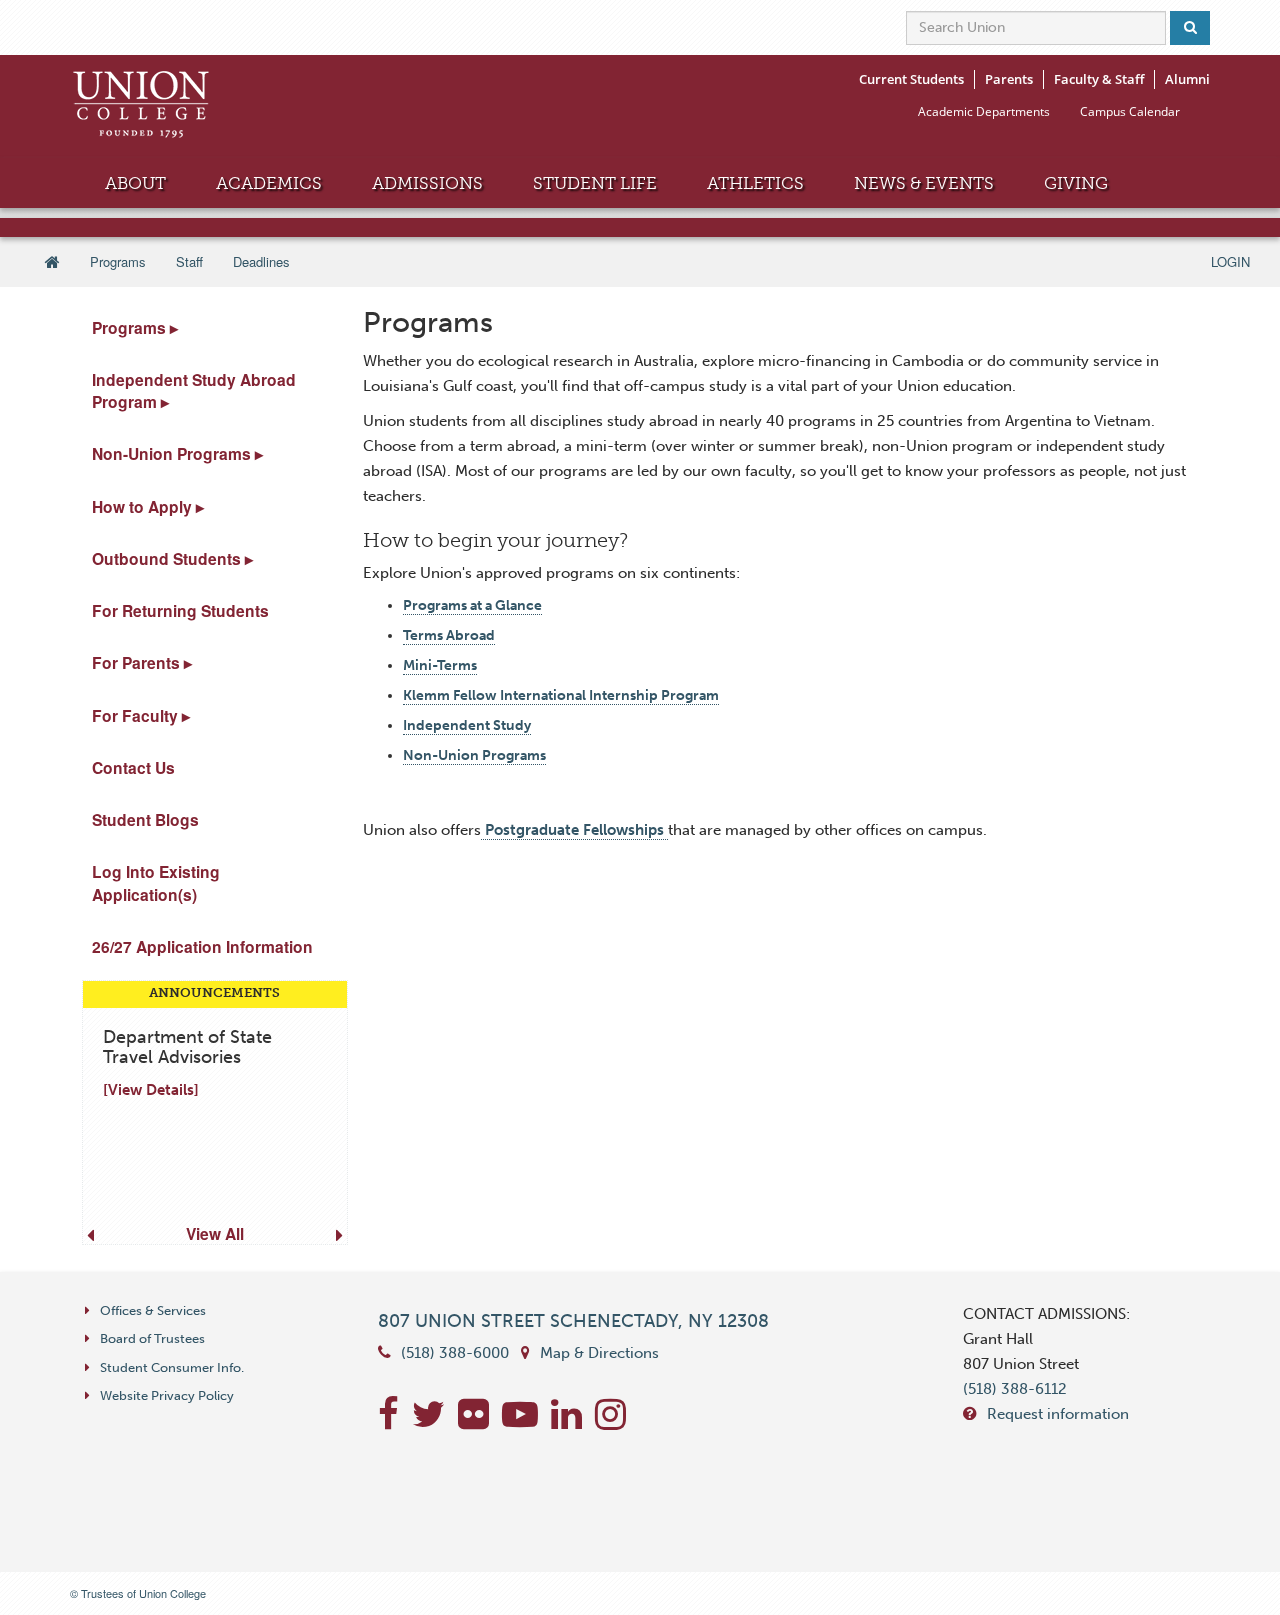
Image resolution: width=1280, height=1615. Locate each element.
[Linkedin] (573, 1421)
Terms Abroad (449, 635)
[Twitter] (435, 1421)
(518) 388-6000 (455, 1353)
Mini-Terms (440, 665)
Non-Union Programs (474, 755)
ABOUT (135, 183)
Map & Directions (599, 1353)
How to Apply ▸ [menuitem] (148, 506)
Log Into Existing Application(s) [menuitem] (156, 882)
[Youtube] (526, 1421)
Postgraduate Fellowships (574, 830)
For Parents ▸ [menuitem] (142, 662)
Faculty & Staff (1099, 79)
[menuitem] (209, 1112)
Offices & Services (153, 1310)
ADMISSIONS (427, 183)
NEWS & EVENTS (924, 183)
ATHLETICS (755, 183)
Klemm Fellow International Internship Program (561, 695)
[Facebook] (395, 1421)
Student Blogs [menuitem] (145, 819)
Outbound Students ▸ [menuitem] (172, 558)
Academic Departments (984, 111)
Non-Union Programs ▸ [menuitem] (177, 453)
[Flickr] (480, 1421)
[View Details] (151, 1090)
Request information (1058, 1414)
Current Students (911, 79)
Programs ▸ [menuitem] (135, 327)
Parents (1009, 79)
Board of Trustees (152, 1338)
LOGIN (1230, 261)
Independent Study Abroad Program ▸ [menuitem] (194, 390)
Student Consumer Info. (172, 1367)
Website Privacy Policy (167, 1395)
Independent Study (467, 725)
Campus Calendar (1130, 111)
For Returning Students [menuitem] (180, 610)
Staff (189, 261)
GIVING (1076, 183)
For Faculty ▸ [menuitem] (141, 715)
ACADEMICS (269, 183)
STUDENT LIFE (595, 183)
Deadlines (261, 261)
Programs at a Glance (472, 605)
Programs (118, 261)
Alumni (1187, 79)
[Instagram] (615, 1421)
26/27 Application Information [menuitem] (202, 946)
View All (215, 1233)
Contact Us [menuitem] (133, 767)
